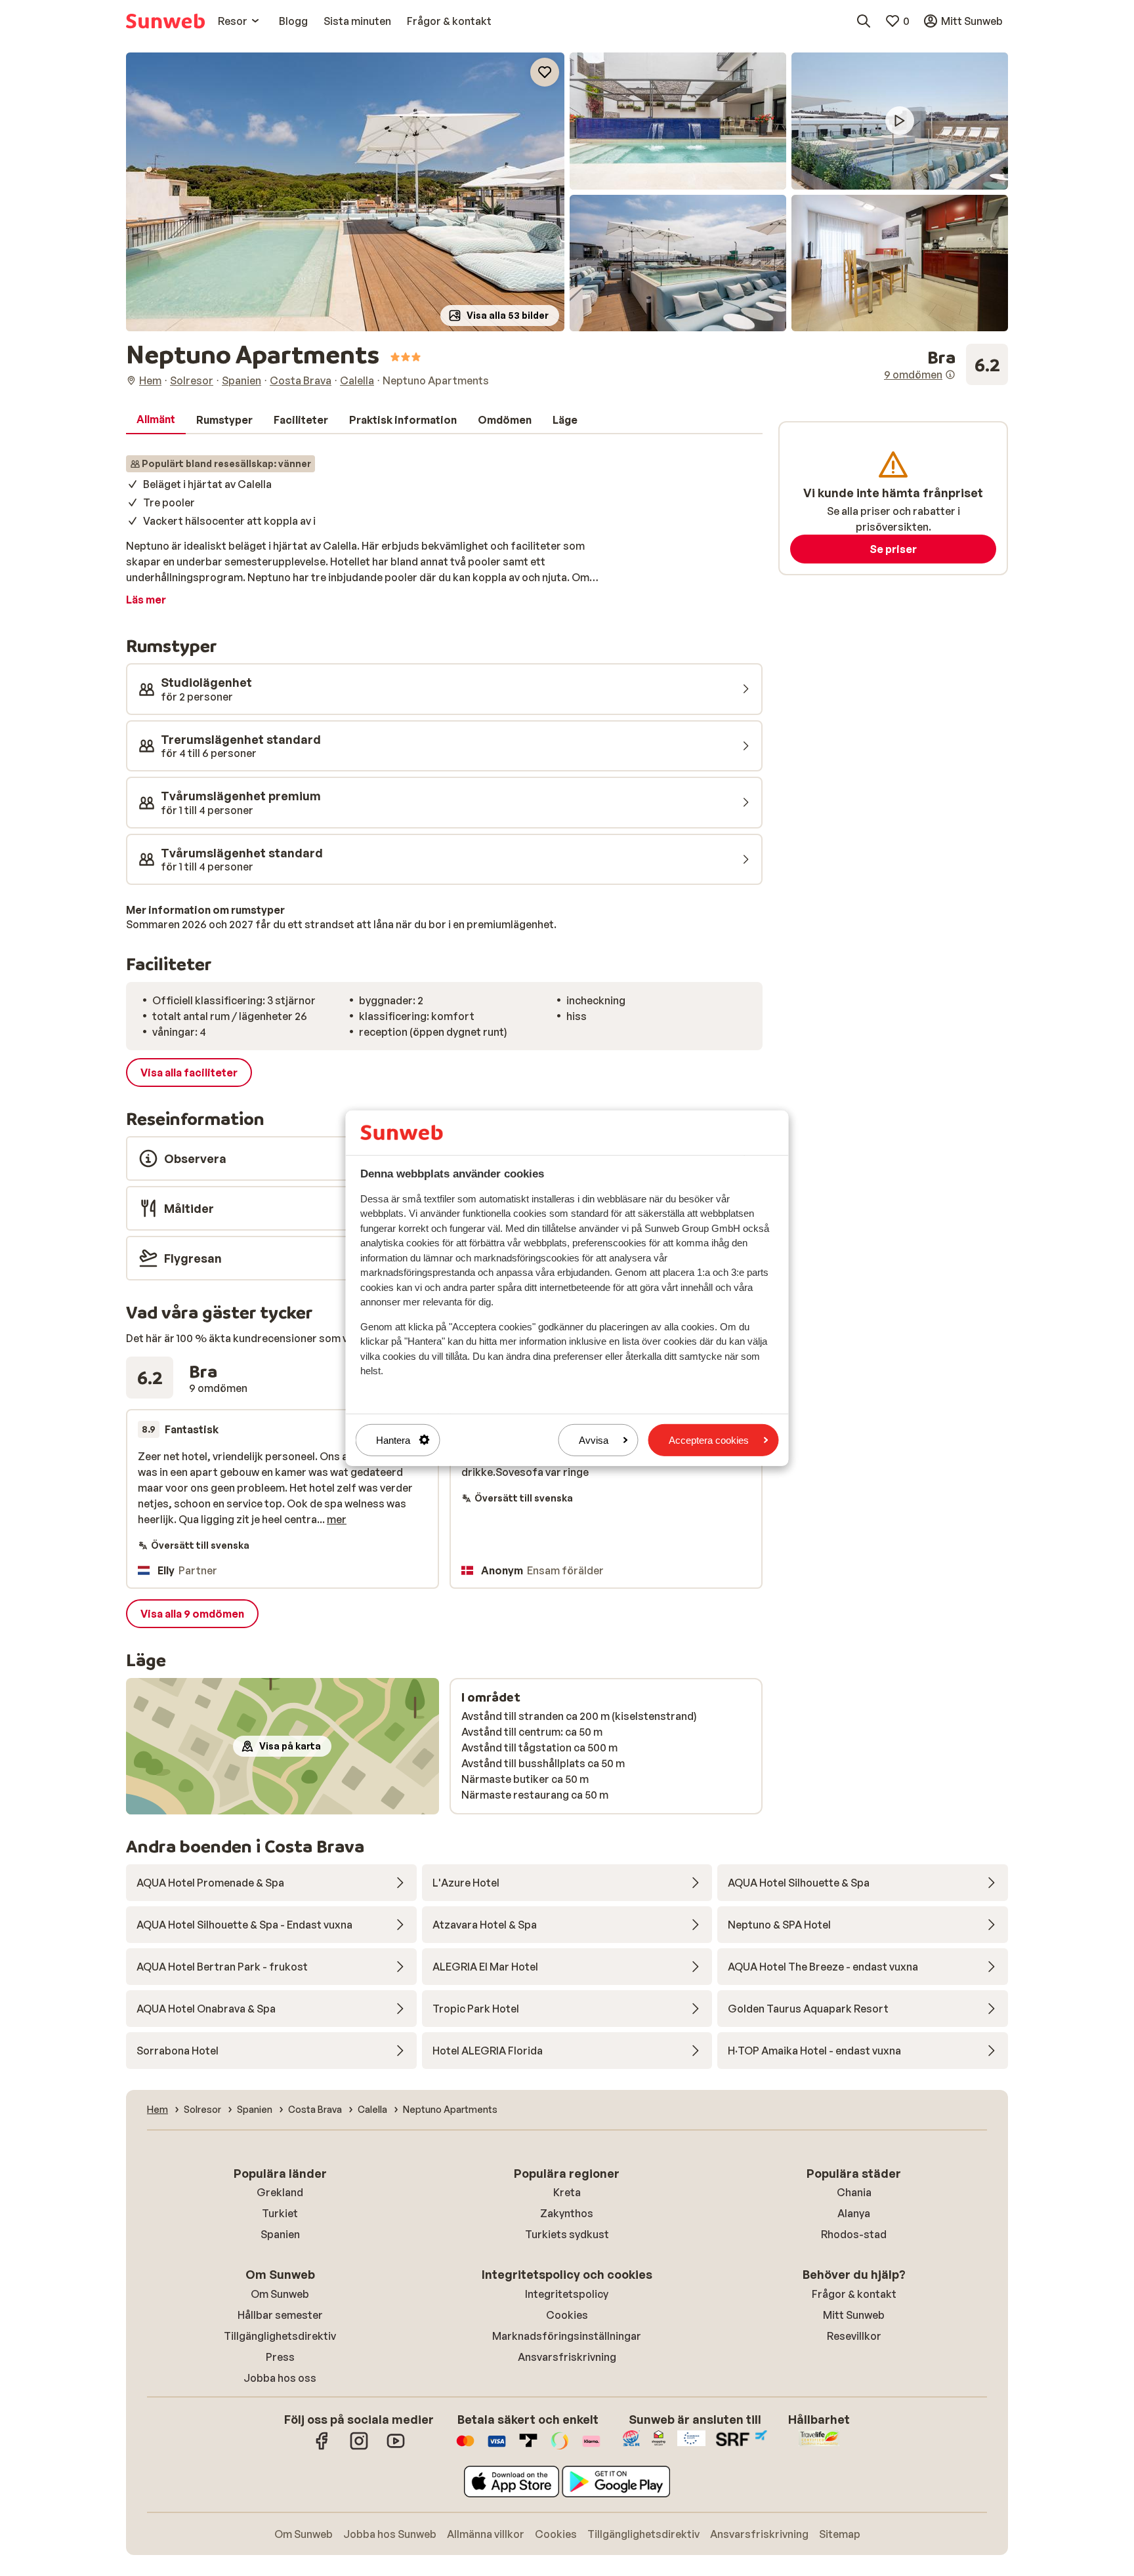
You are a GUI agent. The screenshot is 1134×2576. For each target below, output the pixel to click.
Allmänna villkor (486, 2534)
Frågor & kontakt (854, 2294)
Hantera (393, 1440)
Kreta (567, 2192)
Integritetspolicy (567, 2294)
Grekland (280, 2192)
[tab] (156, 420)
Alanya (854, 2213)
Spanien (280, 2234)
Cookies (567, 2315)
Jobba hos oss (280, 2378)
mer (337, 1519)
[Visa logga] (497, 2447)
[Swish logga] (560, 2447)
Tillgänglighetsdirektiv (280, 2336)
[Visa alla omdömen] (946, 365)
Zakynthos (567, 2213)
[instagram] (359, 2447)
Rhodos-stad (854, 2234)
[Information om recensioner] (950, 375)
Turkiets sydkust (567, 2234)
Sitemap (840, 2534)
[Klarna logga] (591, 2447)
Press (280, 2357)
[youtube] (396, 2447)
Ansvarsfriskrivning (567, 2357)
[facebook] (322, 2447)
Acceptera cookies (709, 1440)
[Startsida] (165, 21)
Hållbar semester (280, 2315)
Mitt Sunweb (854, 2315)
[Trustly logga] (528, 2447)
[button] (345, 192)
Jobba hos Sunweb (390, 2534)
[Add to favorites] (545, 72)
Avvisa (594, 1440)
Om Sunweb (280, 2294)
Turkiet (280, 2213)
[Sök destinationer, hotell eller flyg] (864, 21)
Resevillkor (854, 2336)
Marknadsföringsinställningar (567, 2336)
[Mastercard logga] (465, 2447)
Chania (854, 2192)
